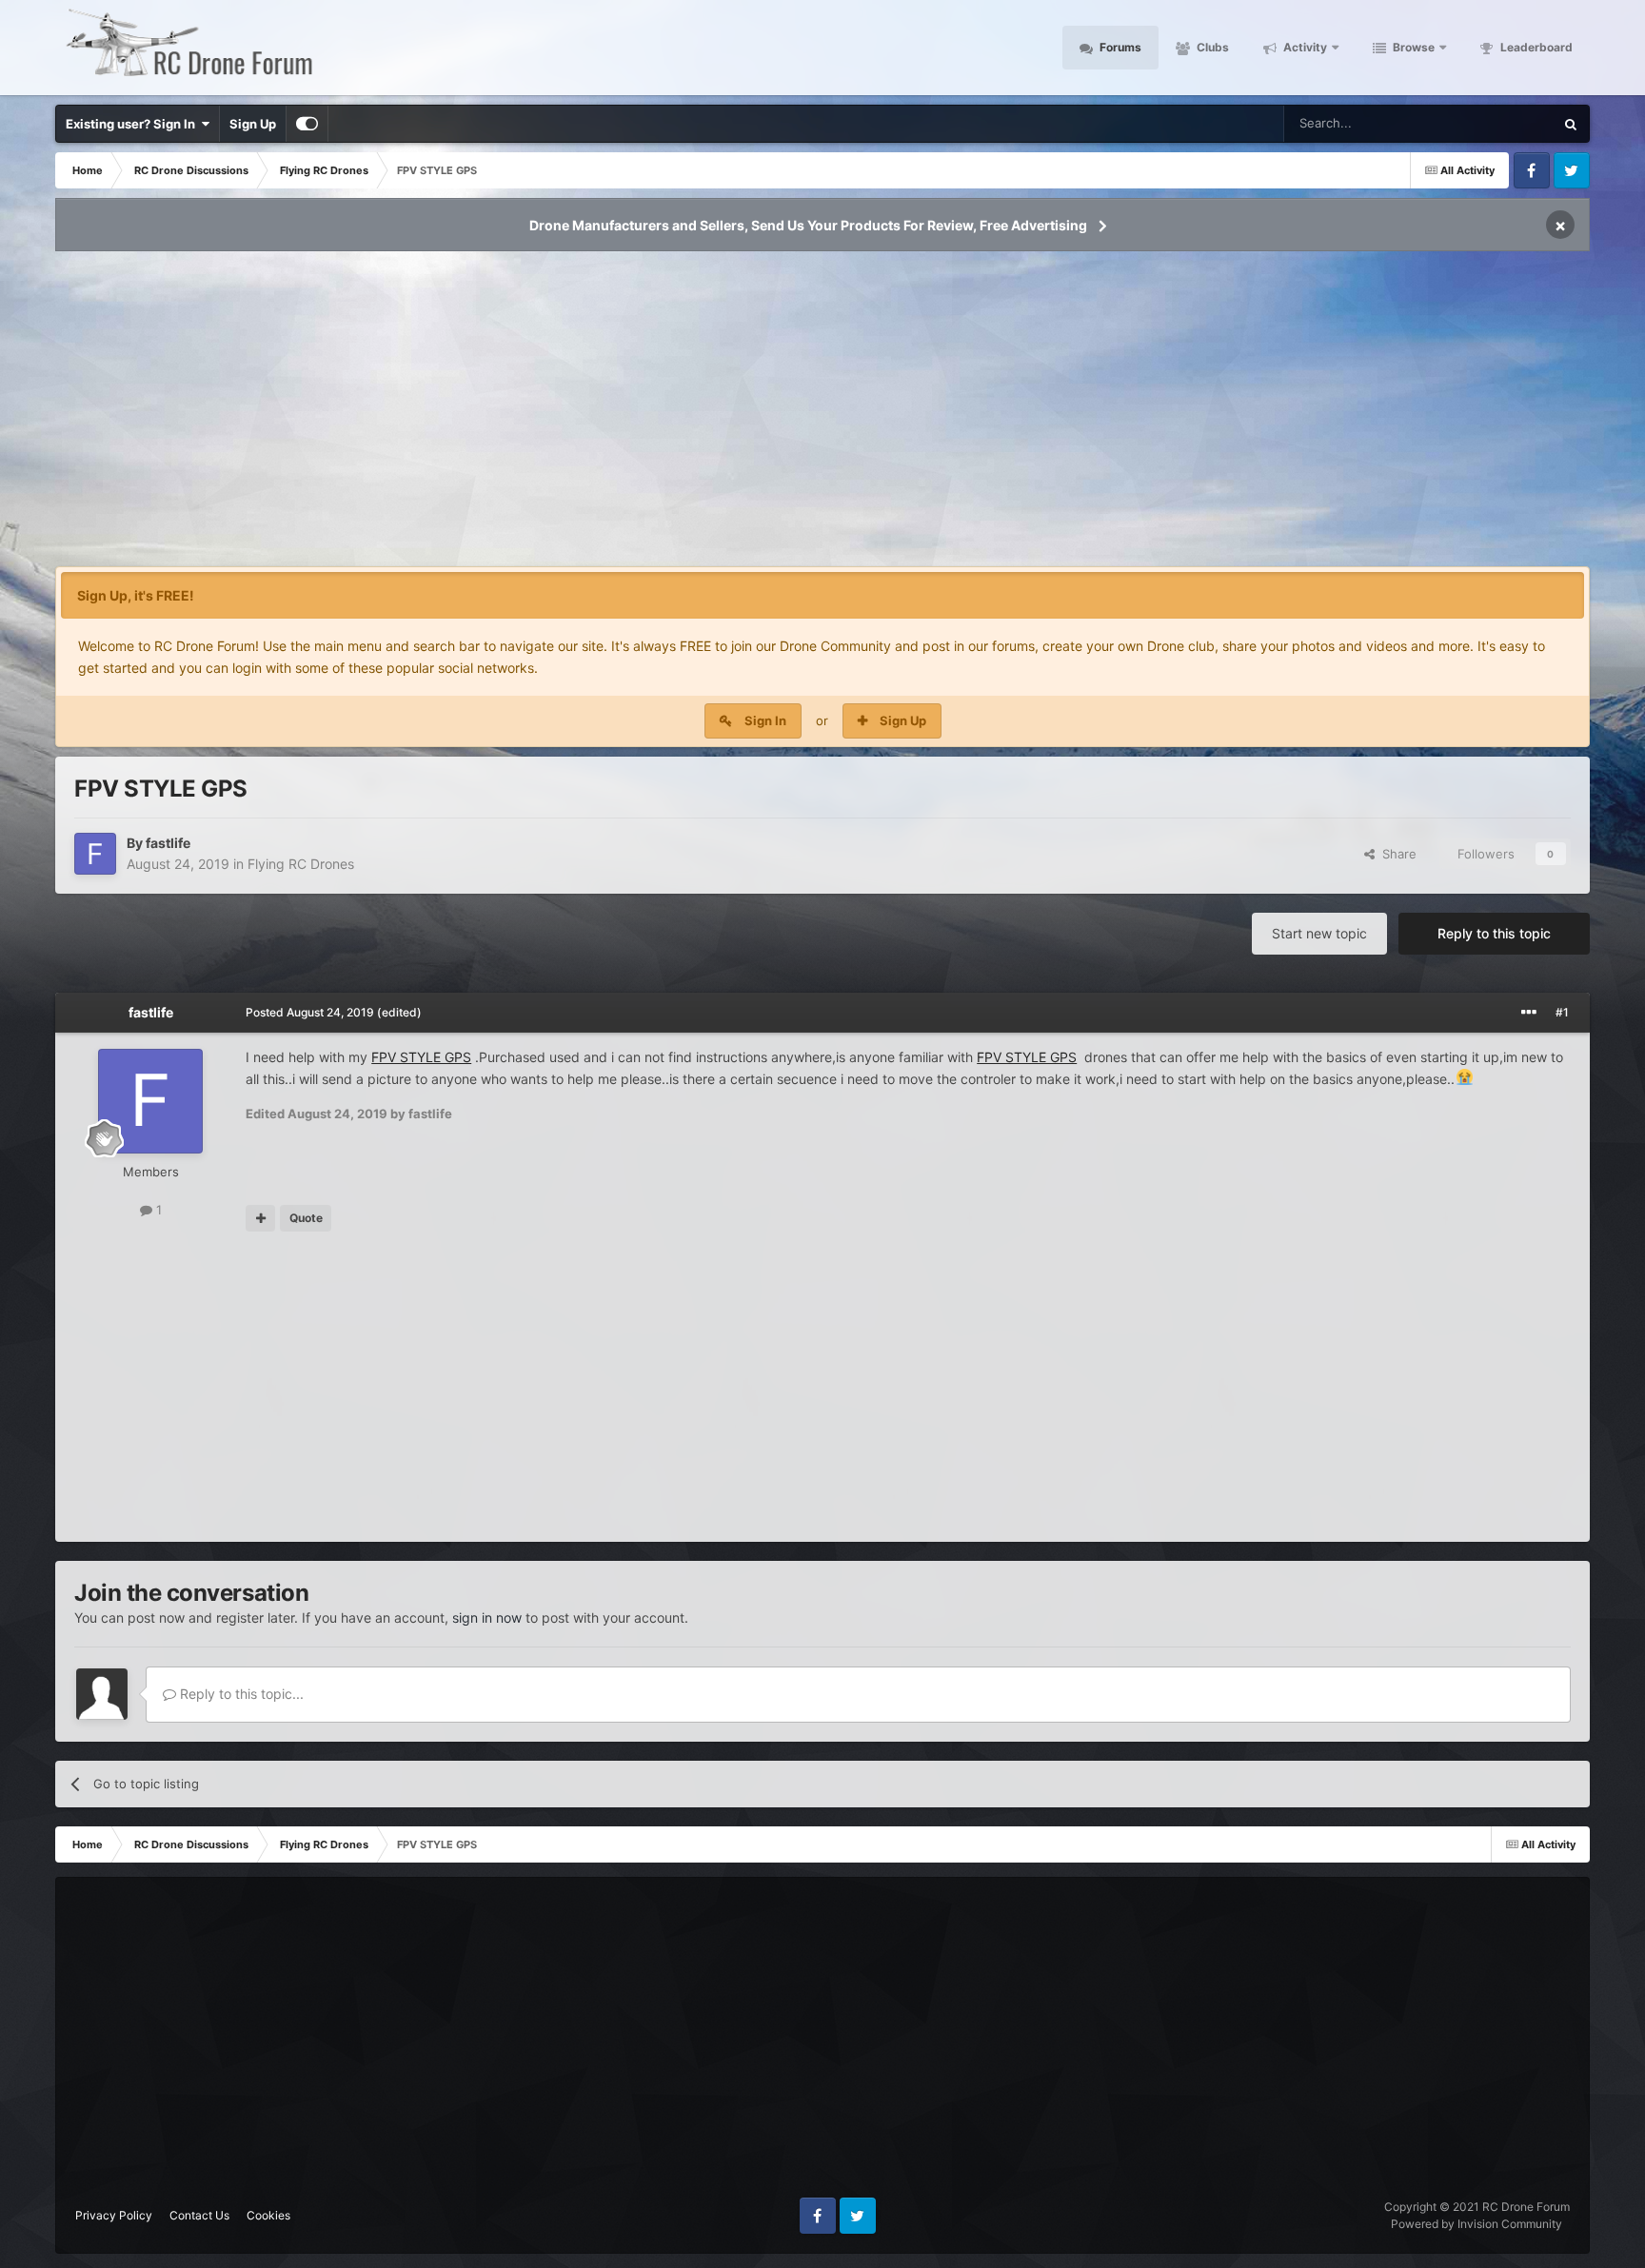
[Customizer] (307, 124)
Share (1396, 854)
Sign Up (253, 124)
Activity (1304, 47)
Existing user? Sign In (133, 124)
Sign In (765, 720)
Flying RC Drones (301, 864)
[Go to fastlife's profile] (95, 854)
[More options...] (1529, 1013)
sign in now (487, 1617)
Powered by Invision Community (1477, 2224)
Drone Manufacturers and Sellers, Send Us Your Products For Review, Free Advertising (808, 225)
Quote (306, 1218)
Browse (1412, 47)
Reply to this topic (1494, 933)
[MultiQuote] (260, 1218)
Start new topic (1319, 933)
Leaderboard (1535, 47)
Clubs (1211, 47)
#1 (1562, 1012)
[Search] (1571, 124)
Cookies (268, 2215)
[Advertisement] (822, 415)
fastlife (168, 843)
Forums (1119, 47)
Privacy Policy (114, 2215)
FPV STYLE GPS (421, 1057)
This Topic (1499, 123)
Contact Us (199, 2215)
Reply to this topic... (240, 1694)
